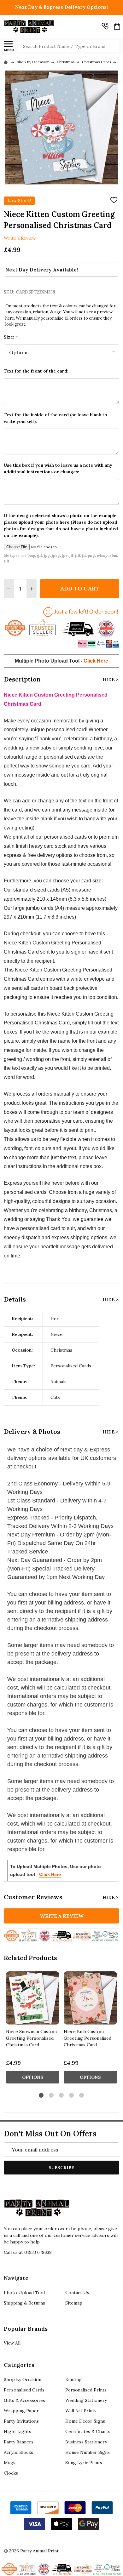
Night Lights (18, 2431)
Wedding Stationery (86, 2400)
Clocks (11, 2473)
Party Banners (19, 2442)
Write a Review (20, 238)
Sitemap (74, 2303)
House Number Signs (88, 2452)
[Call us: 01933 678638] (105, 26)
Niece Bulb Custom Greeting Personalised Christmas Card (88, 2038)
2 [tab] (52, 2096)
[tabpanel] (33, 2029)
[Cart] (117, 26)
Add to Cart (80, 588)
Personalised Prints (86, 2390)
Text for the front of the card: (36, 371)
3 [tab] (62, 2096)
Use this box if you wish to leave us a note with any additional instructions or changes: (58, 468)
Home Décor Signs (85, 2421)
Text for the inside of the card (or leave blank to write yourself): (56, 418)
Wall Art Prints (81, 2411)
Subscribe (61, 2168)
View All (12, 2343)
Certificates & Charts (88, 2431)
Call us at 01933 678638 (28, 2252)
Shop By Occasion (23, 2379)
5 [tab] (82, 2096)
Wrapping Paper (21, 2411)
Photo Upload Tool (24, 2293)
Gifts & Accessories (24, 2400)
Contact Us (77, 2293)
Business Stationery (86, 2442)
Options (33, 2077)
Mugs (10, 2463)
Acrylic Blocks (18, 2452)
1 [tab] (41, 2096)
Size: (11, 337)
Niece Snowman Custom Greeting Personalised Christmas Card (31, 2038)
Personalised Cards (24, 2390)
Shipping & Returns (24, 2303)
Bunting (73, 2379)
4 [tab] (72, 2096)
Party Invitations (21, 2421)
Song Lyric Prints (84, 2463)
